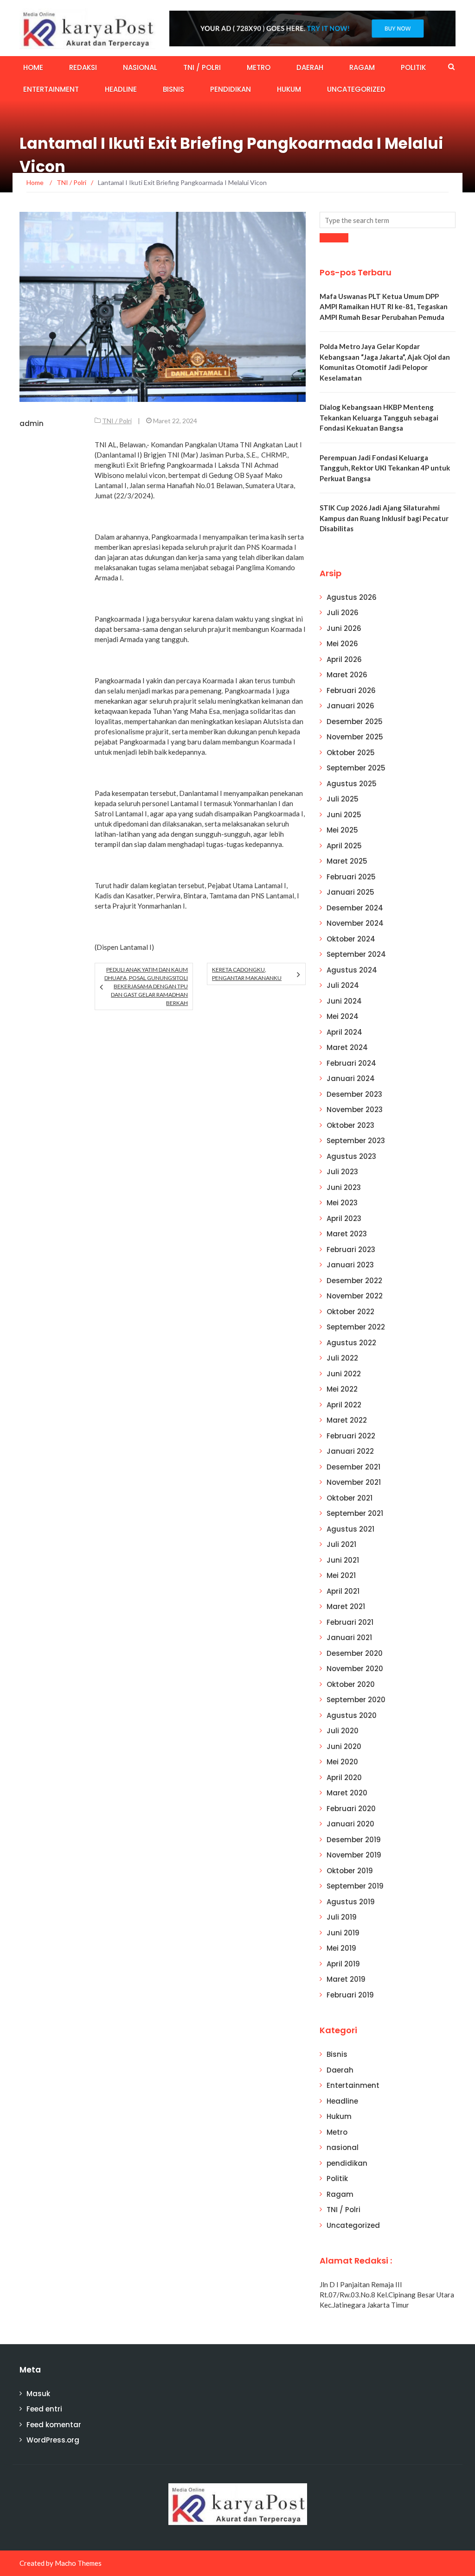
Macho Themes (78, 2563)
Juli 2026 (343, 613)
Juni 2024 (344, 1001)
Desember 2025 (355, 722)
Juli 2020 (343, 1731)
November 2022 (355, 1296)
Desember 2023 (354, 1094)
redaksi (83, 67)
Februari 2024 (351, 1063)
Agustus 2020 (352, 1715)
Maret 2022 (347, 1420)
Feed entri (44, 2409)
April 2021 (343, 1591)
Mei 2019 (341, 1948)
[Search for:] (388, 220)
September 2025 (356, 768)
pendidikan (231, 89)
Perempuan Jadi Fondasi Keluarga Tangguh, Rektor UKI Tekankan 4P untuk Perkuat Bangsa (385, 468)
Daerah (310, 67)
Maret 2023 (347, 1234)
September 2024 (356, 954)
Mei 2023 (342, 1203)
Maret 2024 (347, 1047)
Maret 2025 (347, 861)
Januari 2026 (350, 706)
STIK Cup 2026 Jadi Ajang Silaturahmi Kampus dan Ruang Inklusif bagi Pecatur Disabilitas (384, 518)
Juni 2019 (343, 1933)
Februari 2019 (350, 1995)
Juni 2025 (344, 815)
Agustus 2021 (350, 1529)
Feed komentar (54, 2425)
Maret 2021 (346, 1606)
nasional (140, 67)
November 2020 (355, 1669)
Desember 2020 (355, 1653)
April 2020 (344, 1778)
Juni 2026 (344, 628)
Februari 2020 (351, 1809)
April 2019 (343, 1964)
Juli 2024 (343, 985)
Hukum (289, 89)
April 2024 (344, 1032)
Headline (121, 89)
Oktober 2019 (350, 1871)
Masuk (38, 2394)
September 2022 (356, 1327)
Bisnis (173, 89)
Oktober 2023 (350, 1125)
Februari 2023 (351, 1250)
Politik (413, 67)
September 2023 (356, 1141)
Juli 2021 (341, 1544)
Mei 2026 (342, 644)
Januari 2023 (350, 1265)
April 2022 (344, 1405)
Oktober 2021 (350, 1498)
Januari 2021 (349, 1638)
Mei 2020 (342, 1762)
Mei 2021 (341, 1575)
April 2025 (344, 846)
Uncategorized (356, 89)
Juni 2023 (344, 1187)
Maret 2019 (346, 1979)
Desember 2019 (354, 1840)
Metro (259, 67)
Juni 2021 (343, 1560)
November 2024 (355, 923)
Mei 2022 (342, 1389)
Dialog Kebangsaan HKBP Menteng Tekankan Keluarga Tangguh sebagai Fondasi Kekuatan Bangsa (379, 417)
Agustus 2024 (352, 970)
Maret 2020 (347, 1793)
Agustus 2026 (352, 597)
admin (32, 423)
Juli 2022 (342, 1358)
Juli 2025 (343, 799)
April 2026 (344, 659)
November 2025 (355, 737)
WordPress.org (53, 2440)
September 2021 (355, 1513)
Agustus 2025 (352, 784)
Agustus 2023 (351, 1156)
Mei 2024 (343, 1016)
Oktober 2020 (351, 1684)
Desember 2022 (354, 1281)
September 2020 (356, 1700)
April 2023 (344, 1218)
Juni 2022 (344, 1374)
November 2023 (355, 1110)
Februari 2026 (351, 690)
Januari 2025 (350, 892)
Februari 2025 (351, 877)
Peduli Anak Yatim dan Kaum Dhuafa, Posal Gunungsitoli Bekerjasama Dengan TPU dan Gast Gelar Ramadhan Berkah (146, 986)
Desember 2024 (355, 908)
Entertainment (51, 89)
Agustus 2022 (351, 1343)
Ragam (362, 67)
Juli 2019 (342, 1917)
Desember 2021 (353, 1467)
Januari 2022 (350, 1451)
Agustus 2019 (351, 1902)
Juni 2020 (344, 1746)
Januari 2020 (350, 1824)
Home (33, 67)
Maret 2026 (347, 675)
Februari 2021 (350, 1622)
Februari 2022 (351, 1436)
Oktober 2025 (351, 753)
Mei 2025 (342, 830)
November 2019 (354, 1855)
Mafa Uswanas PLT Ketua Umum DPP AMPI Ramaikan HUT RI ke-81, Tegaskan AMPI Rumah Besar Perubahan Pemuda (384, 307)
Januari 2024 (351, 1078)
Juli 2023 (342, 1172)
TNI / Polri (202, 67)
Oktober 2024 (351, 939)
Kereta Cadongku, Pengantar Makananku (247, 974)
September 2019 (355, 1886)
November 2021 (354, 1482)
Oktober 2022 (350, 1312)
